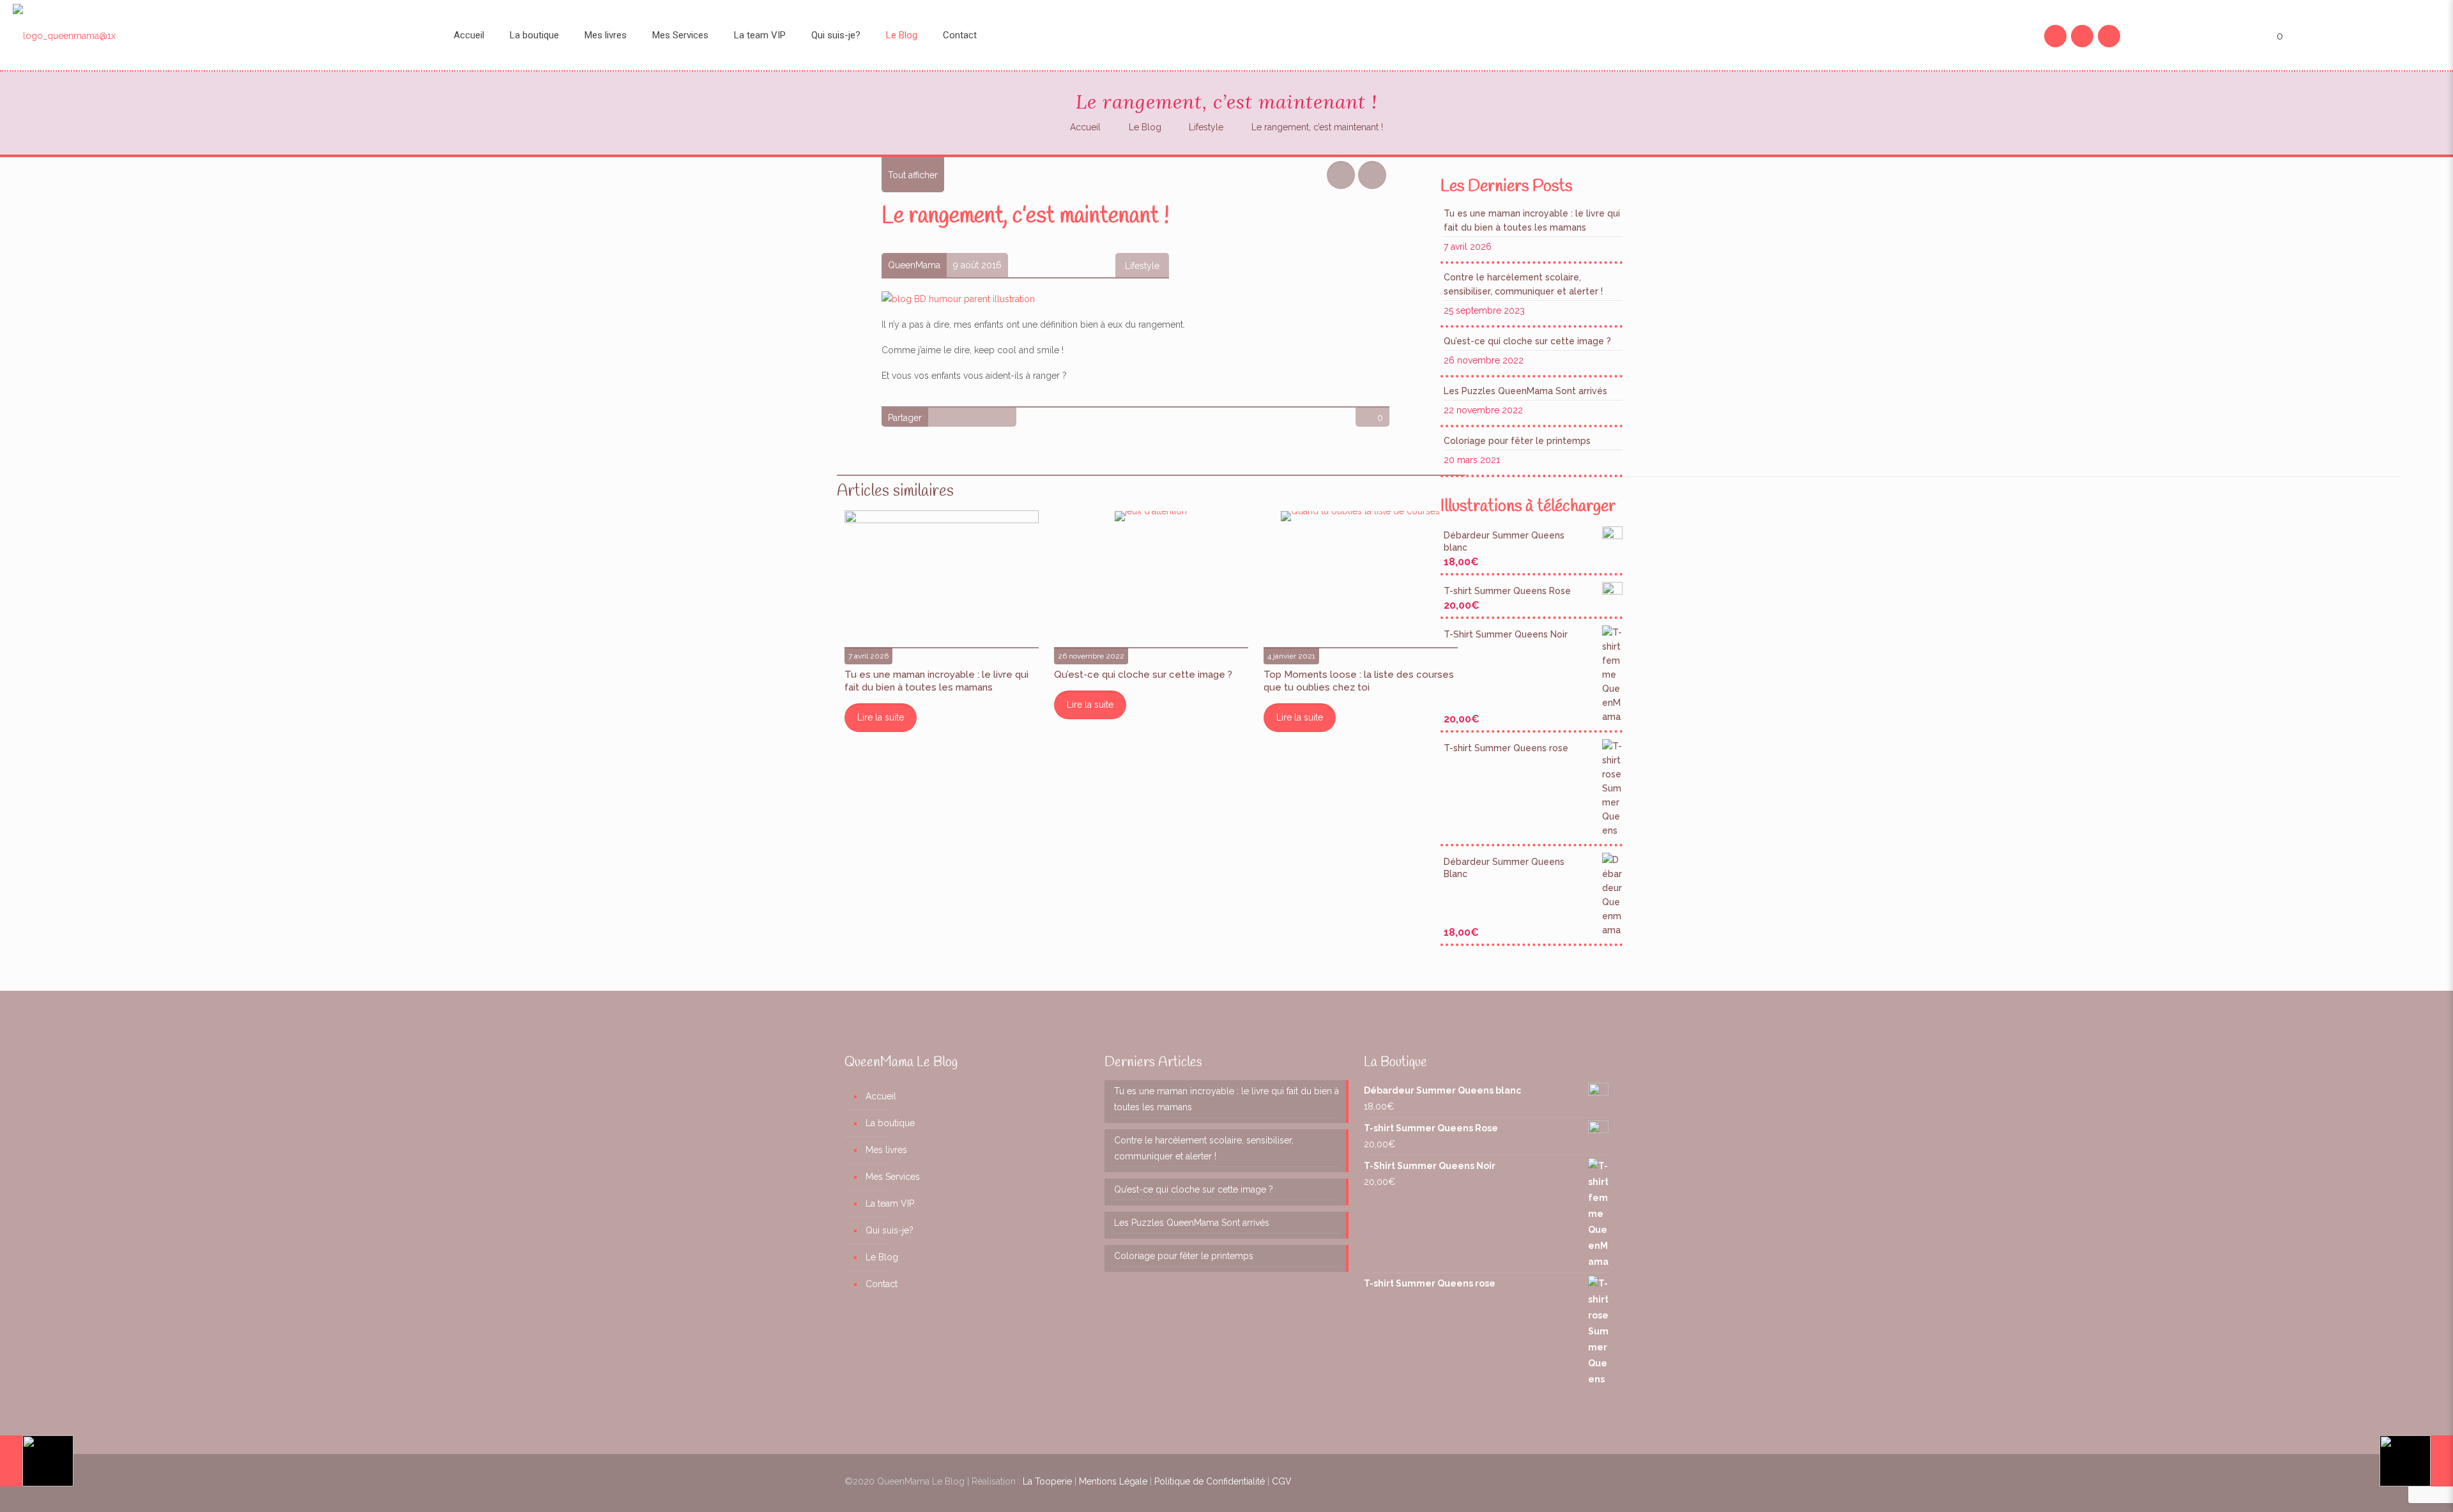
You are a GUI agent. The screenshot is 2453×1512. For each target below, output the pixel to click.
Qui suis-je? (890, 1230)
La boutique (890, 1123)
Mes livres (886, 1150)
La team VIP (890, 1203)
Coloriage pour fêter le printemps (1517, 441)
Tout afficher (913, 175)
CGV (1282, 1481)
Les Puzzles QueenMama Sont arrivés (1525, 391)
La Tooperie (1047, 1481)
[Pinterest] (2082, 36)
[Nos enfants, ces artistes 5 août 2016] (37, 1461)
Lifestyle (1206, 127)
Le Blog (1145, 127)
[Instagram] (2109, 36)
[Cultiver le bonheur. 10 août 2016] (2416, 1461)
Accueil (1085, 127)
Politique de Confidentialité (1210, 1481)
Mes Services (893, 1177)
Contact (882, 1284)
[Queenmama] (217, 35)
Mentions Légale (1113, 1481)
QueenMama (914, 265)
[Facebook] (2056, 36)
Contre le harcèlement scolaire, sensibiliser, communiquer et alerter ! (1523, 284)
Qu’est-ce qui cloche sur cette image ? (1143, 675)
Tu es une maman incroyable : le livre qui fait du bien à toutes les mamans (1532, 220)
